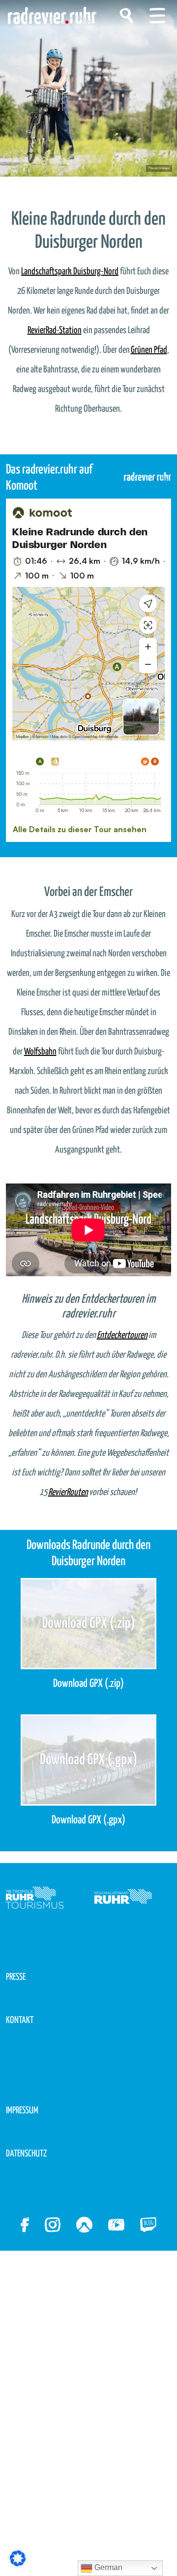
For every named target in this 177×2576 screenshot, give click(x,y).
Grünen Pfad (149, 350)
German (107, 2567)
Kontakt (20, 2020)
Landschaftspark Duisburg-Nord (70, 272)
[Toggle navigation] (157, 16)
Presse (16, 1977)
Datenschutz (27, 2154)
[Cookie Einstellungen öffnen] (18, 2558)
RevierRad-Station (55, 330)
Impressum (22, 2111)
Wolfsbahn (40, 1052)
